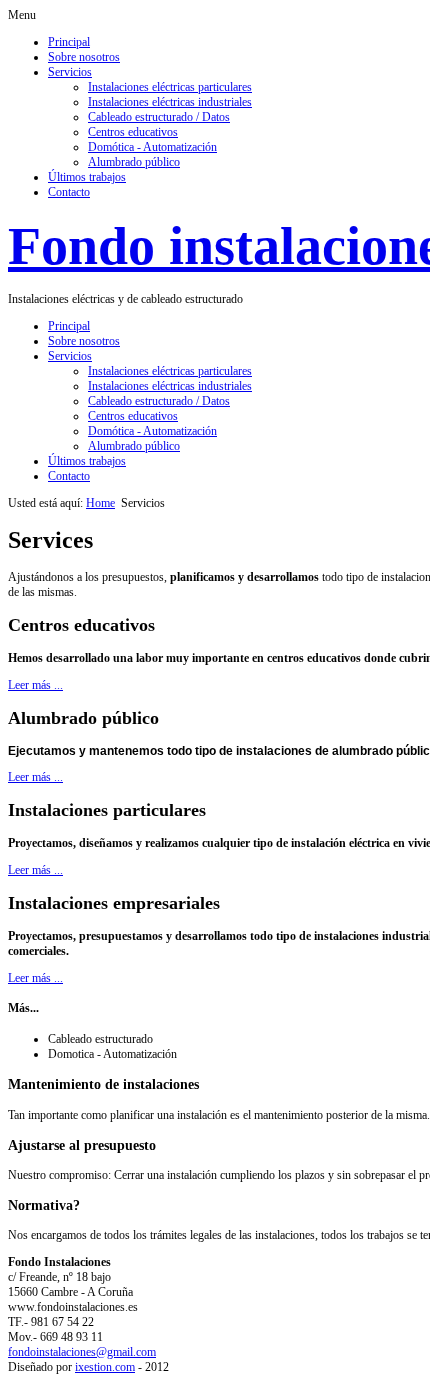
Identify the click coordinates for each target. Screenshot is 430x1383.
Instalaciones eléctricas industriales (170, 102)
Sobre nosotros (84, 57)
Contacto (69, 192)
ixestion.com (105, 1367)
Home (100, 503)
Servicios (70, 72)
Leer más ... (35, 685)
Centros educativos (133, 132)
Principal (69, 42)
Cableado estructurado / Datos (159, 117)
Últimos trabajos (87, 177)
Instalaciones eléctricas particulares (170, 87)
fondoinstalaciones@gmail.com (82, 1352)
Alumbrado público (134, 162)
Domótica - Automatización (152, 147)
